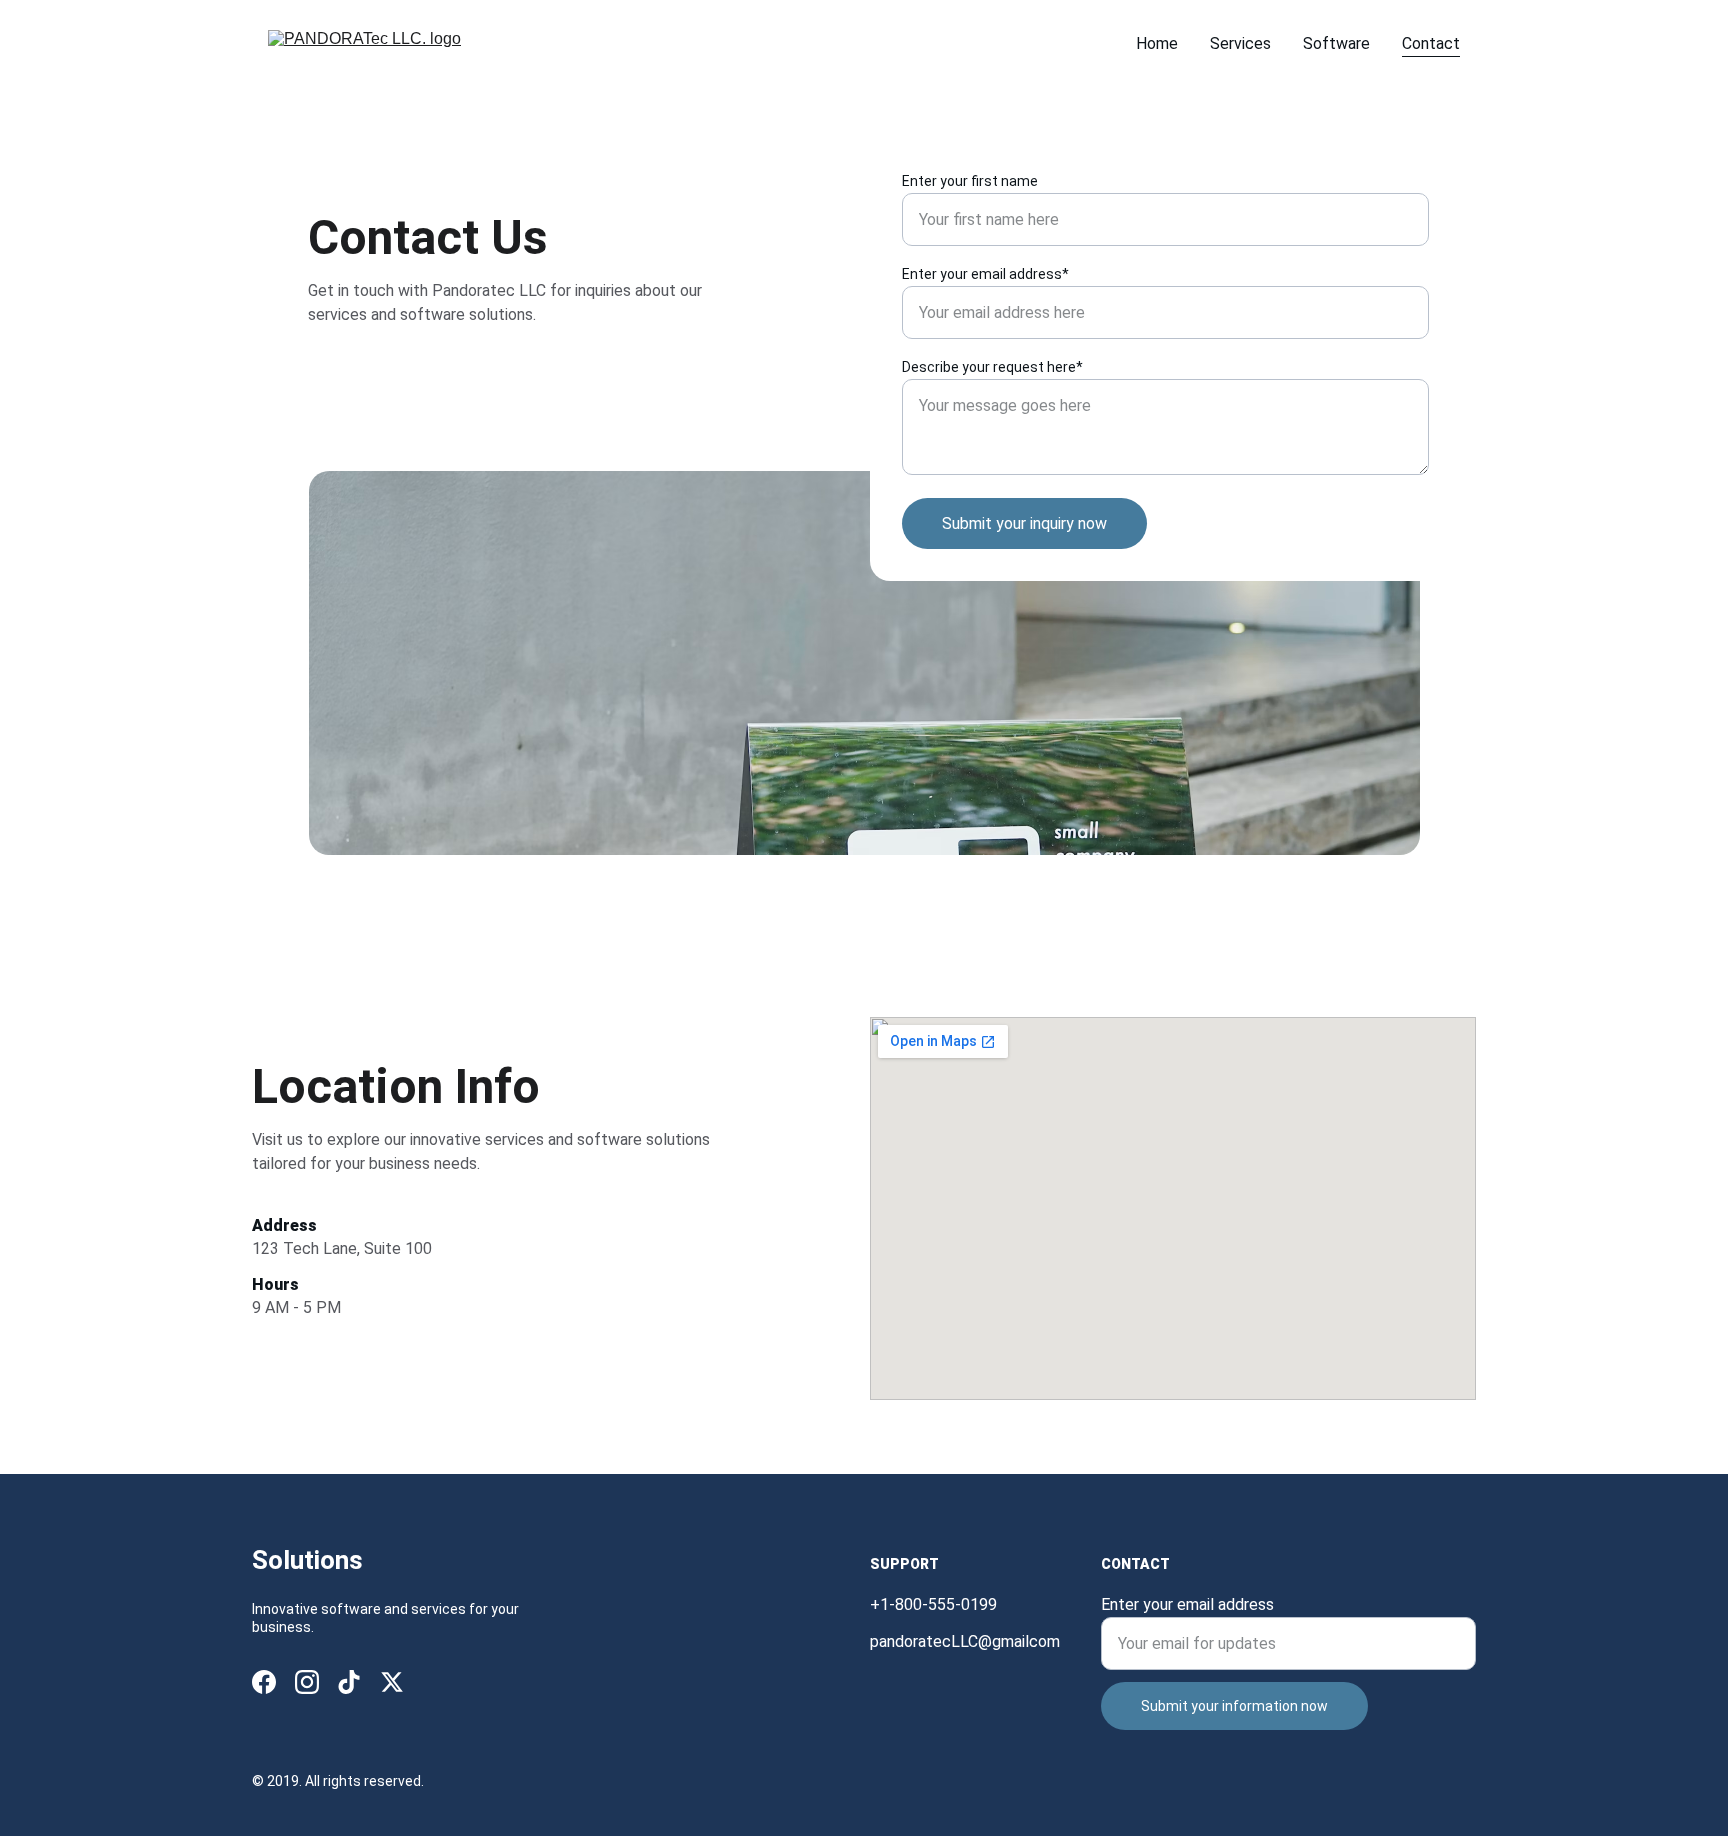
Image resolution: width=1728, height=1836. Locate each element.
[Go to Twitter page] (392, 1682)
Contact (1431, 43)
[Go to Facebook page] (264, 1682)
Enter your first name (970, 181)
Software (1336, 43)
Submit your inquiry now (1024, 523)
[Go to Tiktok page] (349, 1682)
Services (1240, 43)
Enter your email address (1187, 1604)
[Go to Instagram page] (307, 1682)
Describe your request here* (992, 367)
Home (1157, 43)
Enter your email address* (985, 274)
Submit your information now (1234, 1706)
